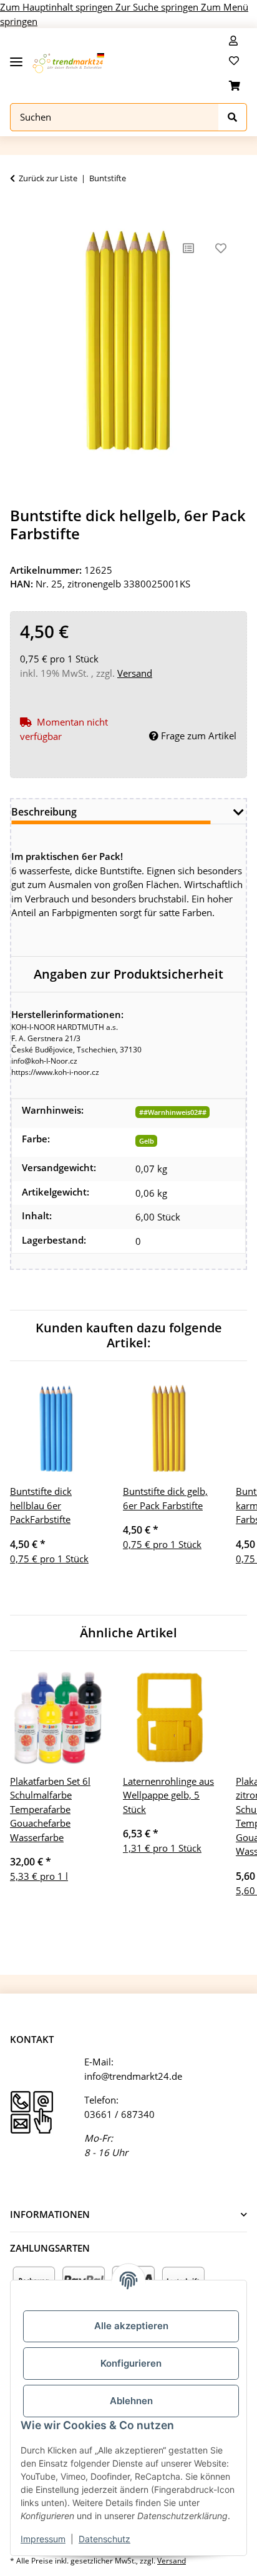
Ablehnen (131, 2401)
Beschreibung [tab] (44, 812)
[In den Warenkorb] (20, 212)
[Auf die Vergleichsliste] (188, 248)
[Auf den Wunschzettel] (221, 248)
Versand (135, 673)
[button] (233, 41)
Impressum (43, 2539)
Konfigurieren (131, 2363)
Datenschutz (104, 2539)
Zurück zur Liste (48, 178)
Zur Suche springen (158, 7)
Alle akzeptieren (131, 2326)
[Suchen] (233, 117)
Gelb (147, 1141)
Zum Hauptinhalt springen (58, 7)
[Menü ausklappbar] (16, 57)
